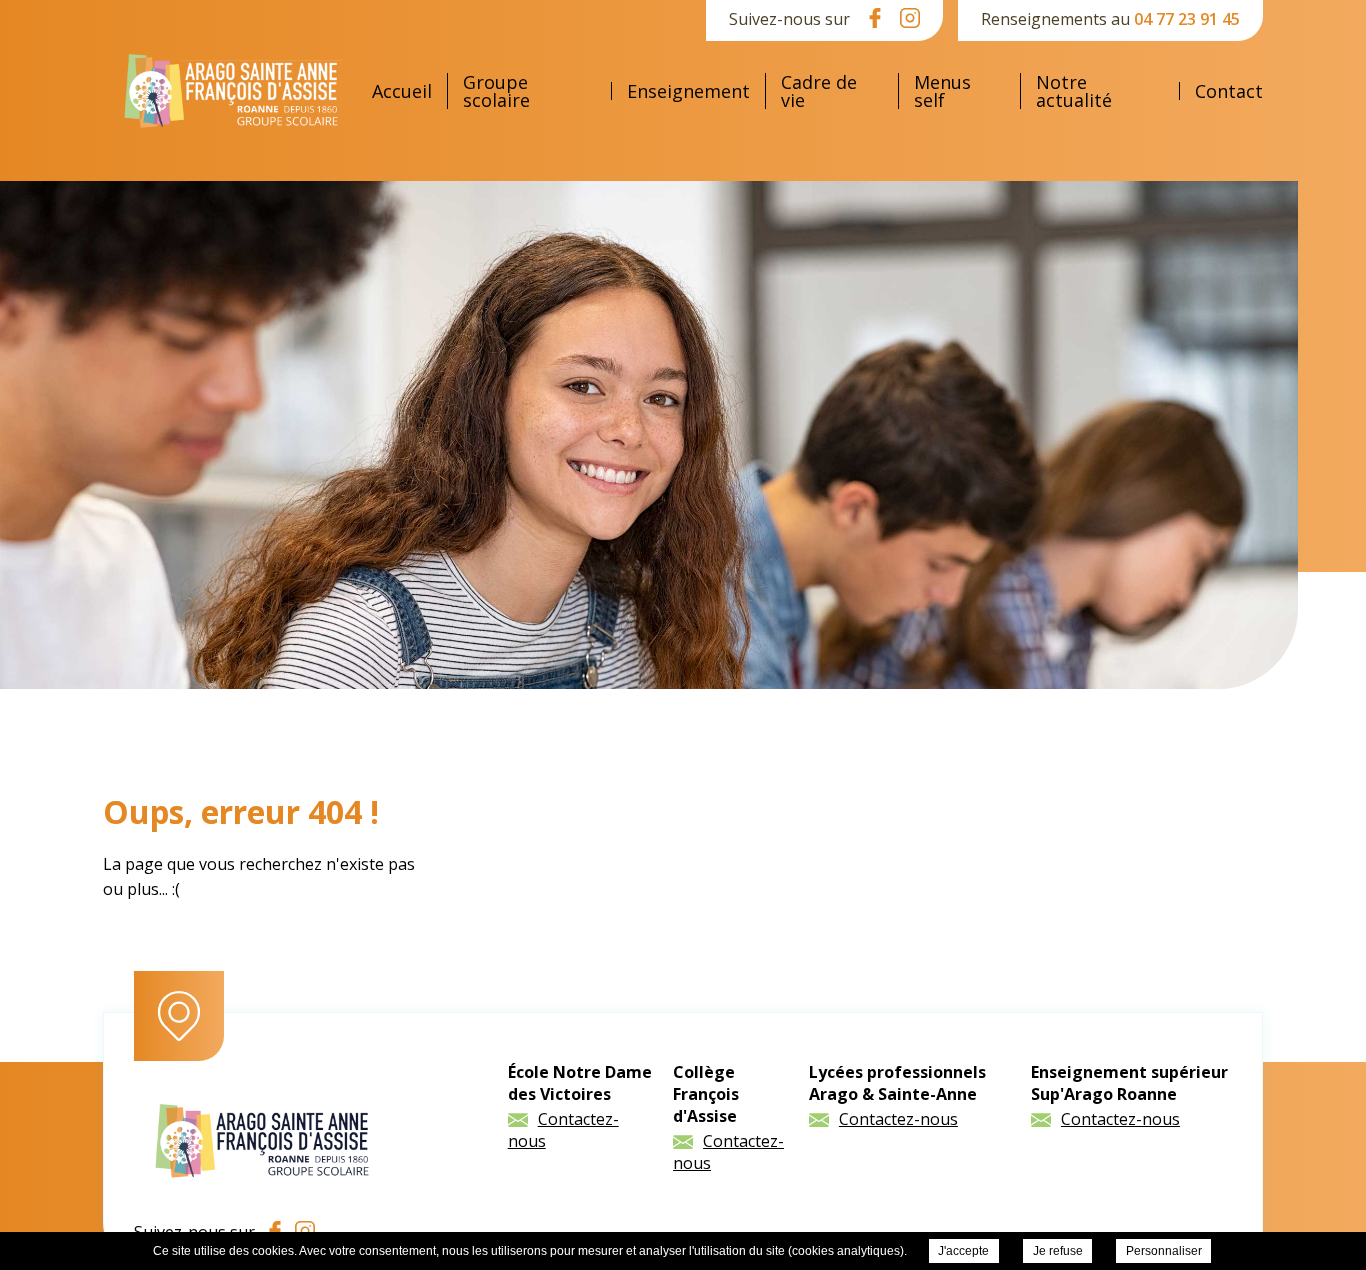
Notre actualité (1074, 91)
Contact (1229, 91)
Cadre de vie (819, 91)
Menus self (942, 91)
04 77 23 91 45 (1187, 19)
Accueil (402, 91)
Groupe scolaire (496, 91)
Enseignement (688, 91)
